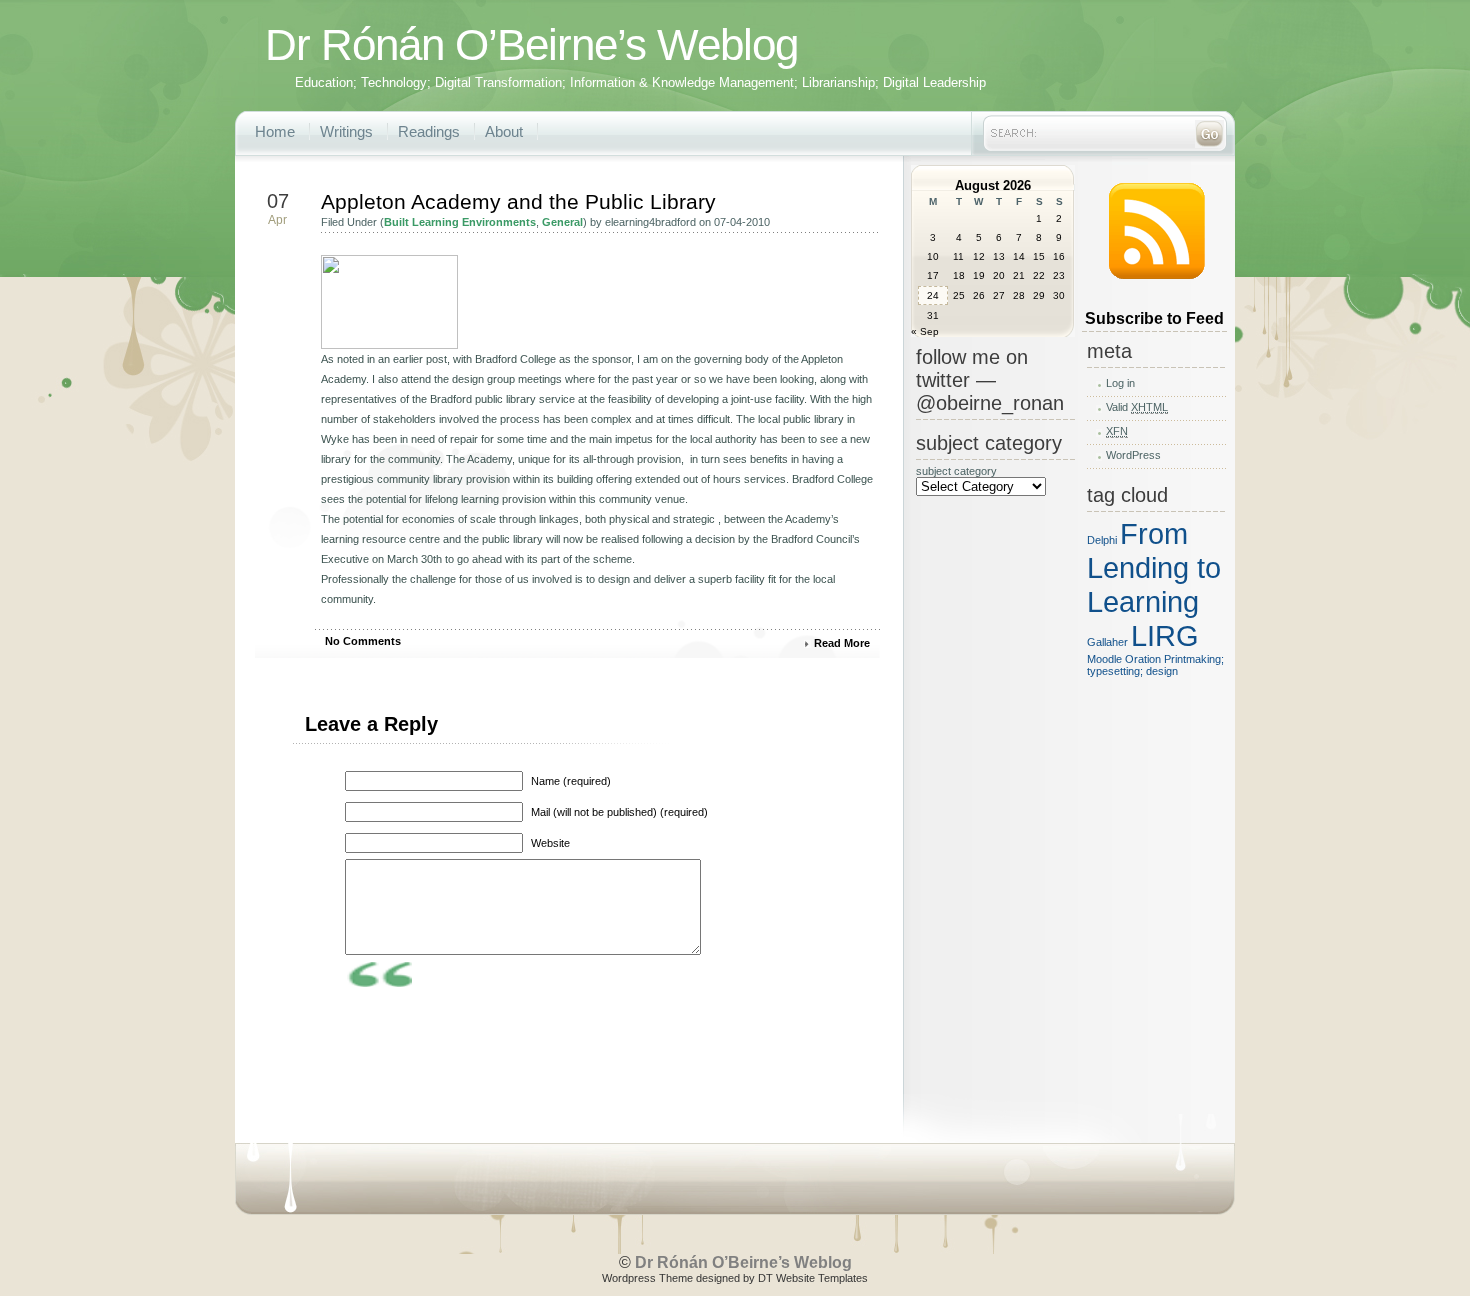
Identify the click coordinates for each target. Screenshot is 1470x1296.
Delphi (1102, 540)
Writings (346, 131)
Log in (1120, 383)
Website (550, 843)
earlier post (420, 359)
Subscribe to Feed (1154, 318)
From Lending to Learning (1154, 567)
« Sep (925, 331)
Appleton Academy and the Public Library (518, 201)
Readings (429, 131)
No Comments (363, 641)
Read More (842, 643)
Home (275, 131)
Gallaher (1107, 642)
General (562, 222)
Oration (1143, 659)
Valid (1137, 407)
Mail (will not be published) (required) (619, 812)
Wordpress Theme (647, 1278)
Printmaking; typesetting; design (1155, 665)
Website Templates (822, 1278)
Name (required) (571, 781)
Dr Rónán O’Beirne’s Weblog (531, 44)
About (504, 131)
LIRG (1165, 635)
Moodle (1104, 659)
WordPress (1133, 455)
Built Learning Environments (460, 222)
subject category (956, 471)
